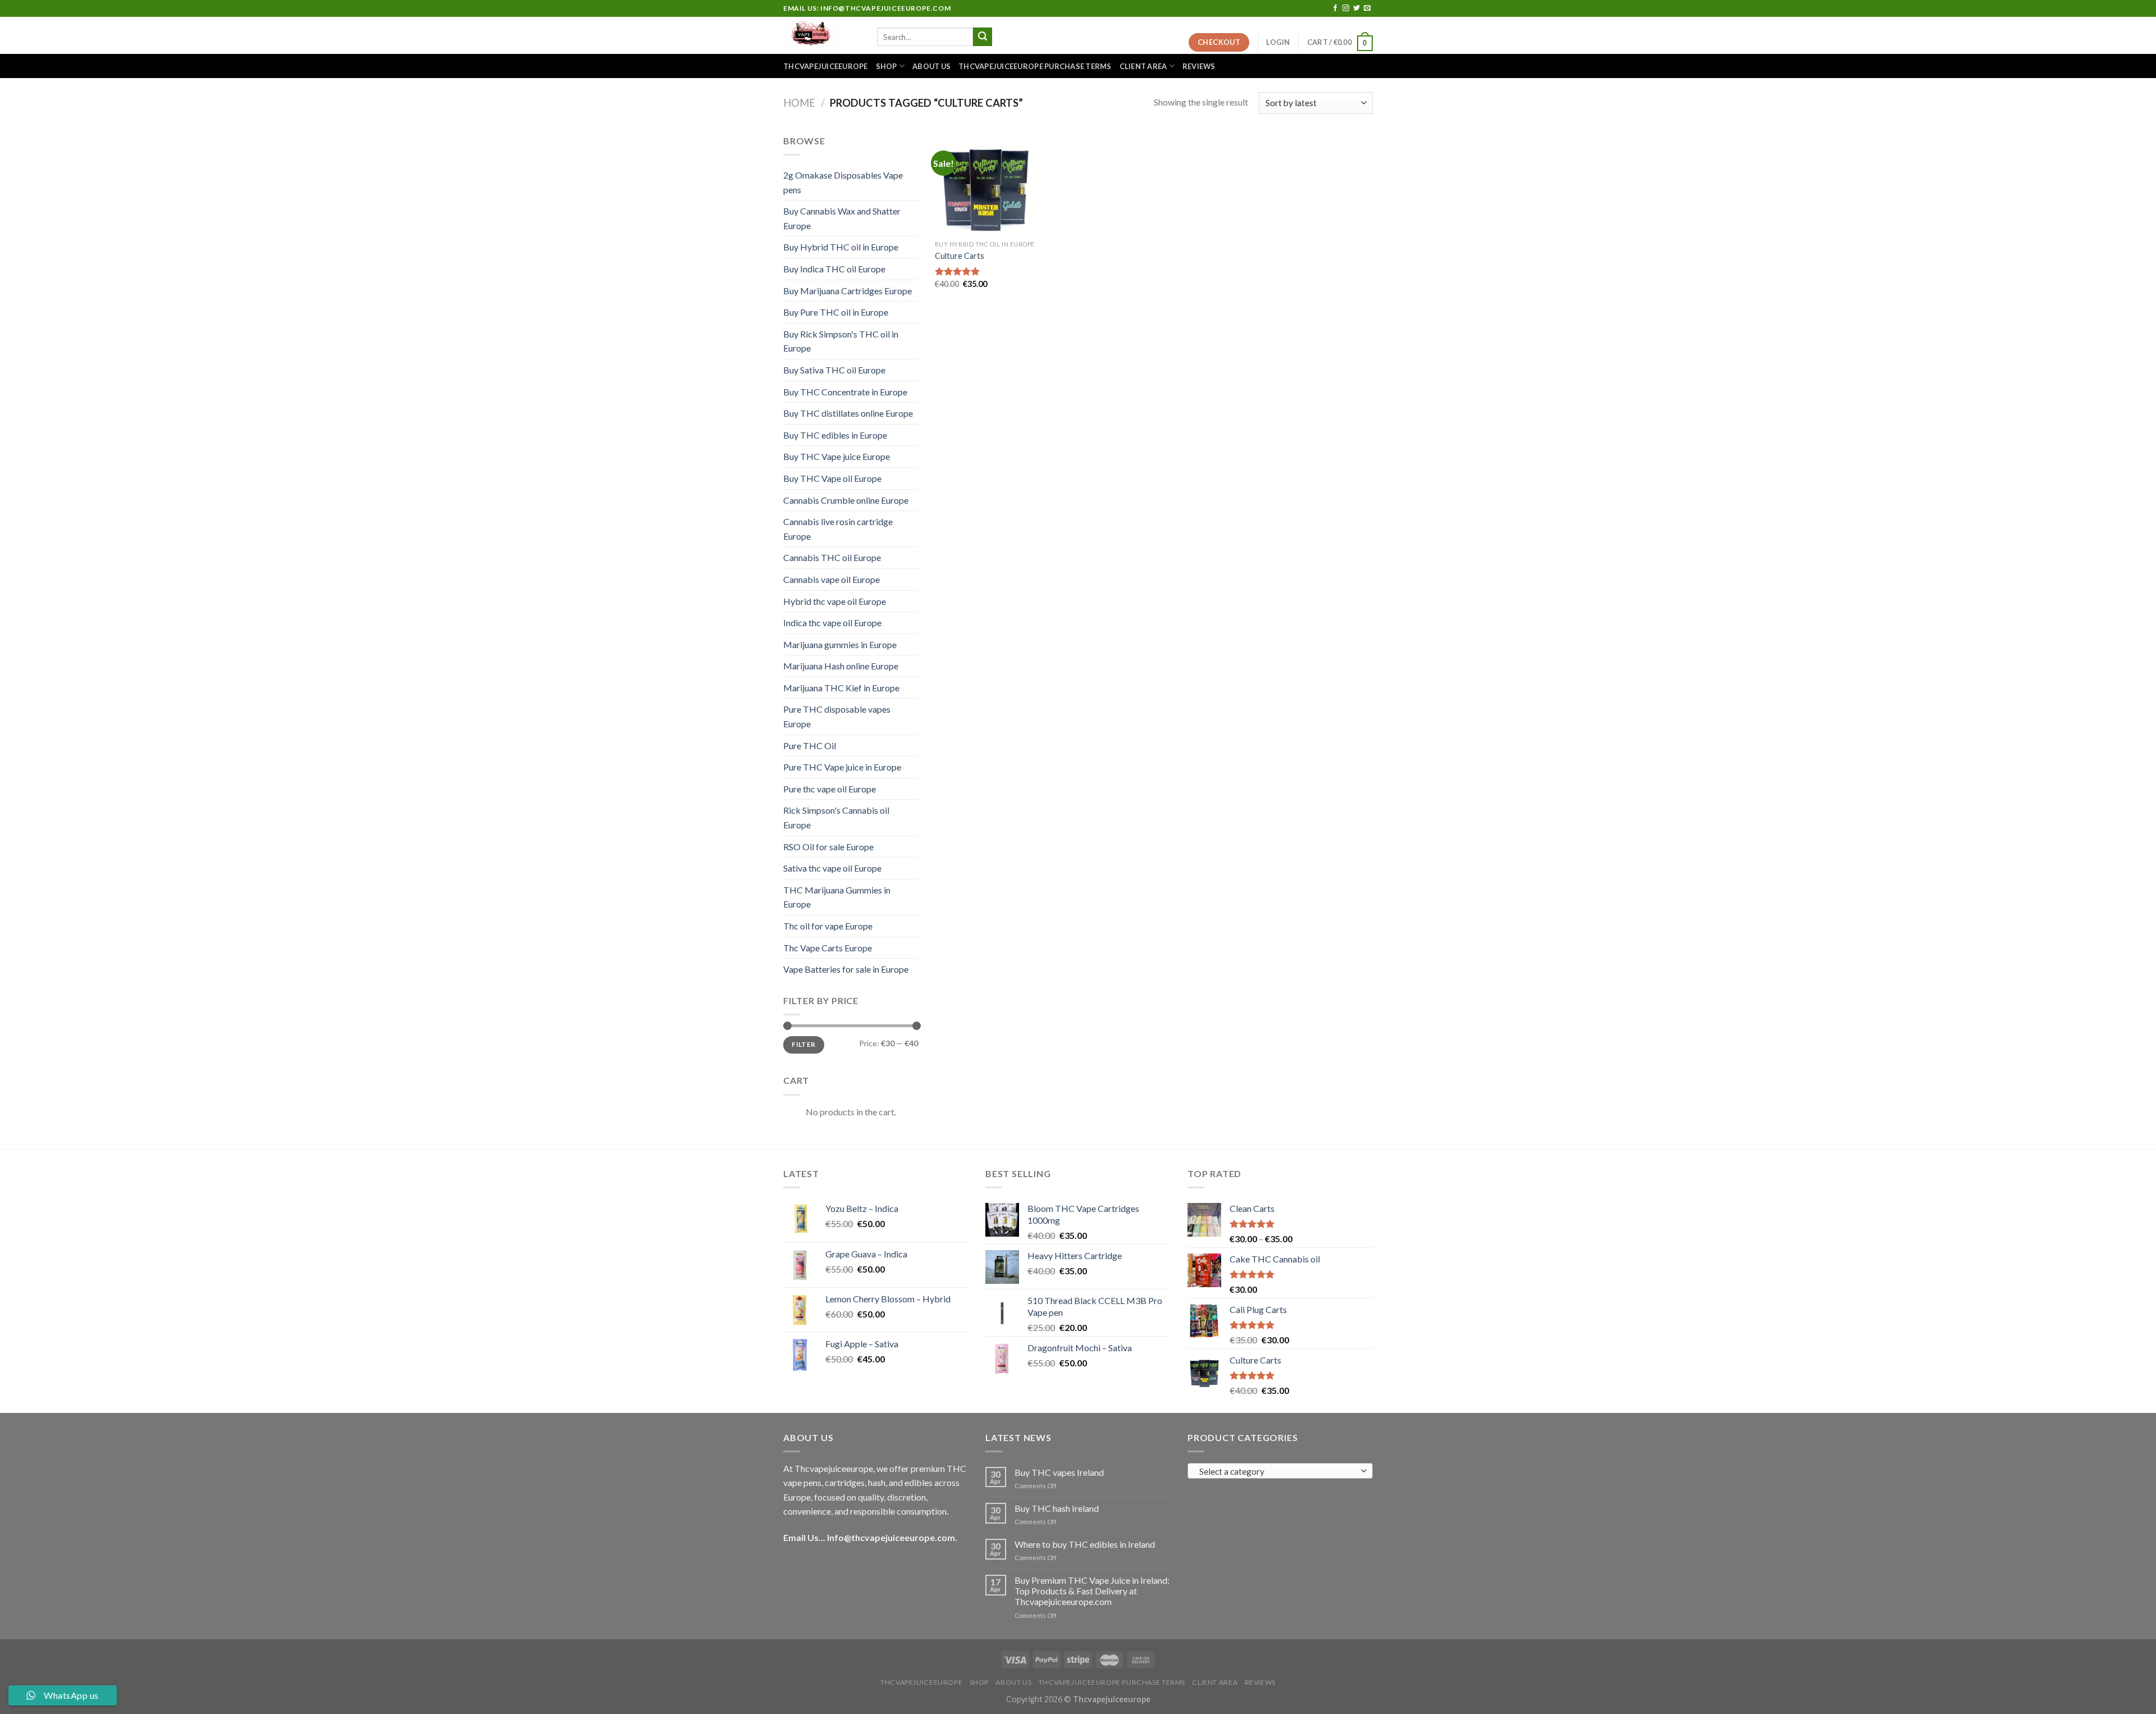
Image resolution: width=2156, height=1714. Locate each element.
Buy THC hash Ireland (1057, 1508)
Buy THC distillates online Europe (848, 413)
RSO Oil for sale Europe (828, 847)
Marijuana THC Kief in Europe (841, 688)
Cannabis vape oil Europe (832, 579)
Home (799, 103)
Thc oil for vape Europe (828, 926)
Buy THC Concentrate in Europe (845, 392)
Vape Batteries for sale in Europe (846, 969)
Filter (803, 1044)
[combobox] (1280, 1471)
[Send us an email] (1367, 8)
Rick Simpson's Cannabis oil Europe (836, 817)
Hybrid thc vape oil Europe (835, 601)
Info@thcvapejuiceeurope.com (891, 1537)
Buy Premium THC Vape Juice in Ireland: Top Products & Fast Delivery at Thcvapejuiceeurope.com (1092, 1591)
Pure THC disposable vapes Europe (837, 716)
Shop (887, 66)
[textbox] (1278, 1471)
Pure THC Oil (810, 746)
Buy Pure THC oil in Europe (836, 312)
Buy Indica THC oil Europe (834, 269)
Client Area (1143, 66)
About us (931, 66)
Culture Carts (960, 256)
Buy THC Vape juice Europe (837, 456)
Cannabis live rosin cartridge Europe (838, 529)
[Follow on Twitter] (1356, 8)
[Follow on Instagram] (1346, 8)
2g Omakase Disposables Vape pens (843, 182)
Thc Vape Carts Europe (828, 948)
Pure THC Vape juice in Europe (842, 767)
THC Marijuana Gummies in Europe (837, 897)
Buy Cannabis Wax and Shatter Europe (842, 218)
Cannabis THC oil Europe (832, 557)
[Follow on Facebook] (1335, 8)
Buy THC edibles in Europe (835, 435)
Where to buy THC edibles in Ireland (1085, 1544)
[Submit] (983, 37)
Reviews (1199, 66)
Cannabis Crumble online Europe (846, 500)
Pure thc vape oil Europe (830, 789)
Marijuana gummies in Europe (840, 644)
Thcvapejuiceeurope (826, 66)
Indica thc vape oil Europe (832, 623)
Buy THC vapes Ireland (1059, 1472)
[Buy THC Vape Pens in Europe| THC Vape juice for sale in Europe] (822, 35)
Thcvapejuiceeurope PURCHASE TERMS (1035, 66)
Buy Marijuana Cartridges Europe (848, 291)
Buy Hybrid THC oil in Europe (841, 247)
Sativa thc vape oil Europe (832, 868)
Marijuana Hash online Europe (841, 666)
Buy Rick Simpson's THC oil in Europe (841, 341)
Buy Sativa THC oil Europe (834, 370)
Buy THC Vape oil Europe (832, 478)
